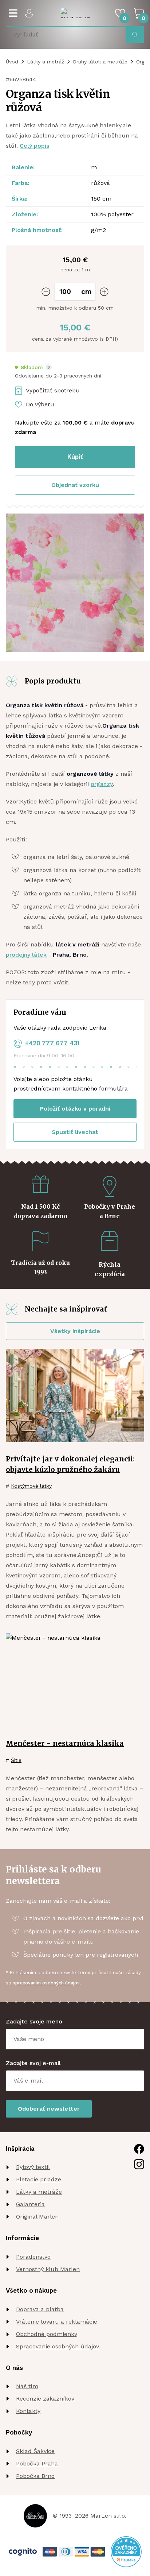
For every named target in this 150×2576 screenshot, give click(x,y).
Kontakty (28, 2411)
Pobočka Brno (35, 2476)
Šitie (16, 1760)
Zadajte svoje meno (34, 2021)
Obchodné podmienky (47, 2334)
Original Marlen (37, 2217)
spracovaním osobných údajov (46, 1983)
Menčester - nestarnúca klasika (65, 1743)
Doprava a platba (40, 2309)
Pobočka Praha (37, 2463)
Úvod (12, 62)
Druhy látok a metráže (100, 62)
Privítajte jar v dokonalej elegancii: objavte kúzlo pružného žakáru (70, 1464)
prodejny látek (26, 955)
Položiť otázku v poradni (75, 1109)
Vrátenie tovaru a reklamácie (57, 2322)
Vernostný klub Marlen (48, 2269)
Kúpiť (75, 457)
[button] (33, 367)
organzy (102, 784)
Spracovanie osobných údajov (58, 2346)
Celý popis (34, 146)
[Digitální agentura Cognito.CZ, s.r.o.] (23, 2552)
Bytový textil (33, 2167)
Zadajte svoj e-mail (33, 2063)
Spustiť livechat (75, 1132)
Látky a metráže (39, 2192)
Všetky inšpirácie (75, 1331)
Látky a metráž (46, 62)
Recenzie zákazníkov (45, 2399)
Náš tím (27, 2386)
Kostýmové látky (31, 1486)
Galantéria (30, 2204)
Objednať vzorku (75, 485)
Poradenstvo (33, 2257)
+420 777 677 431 (52, 1043)
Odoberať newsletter (49, 2109)
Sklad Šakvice (35, 2451)
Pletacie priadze (39, 2179)
